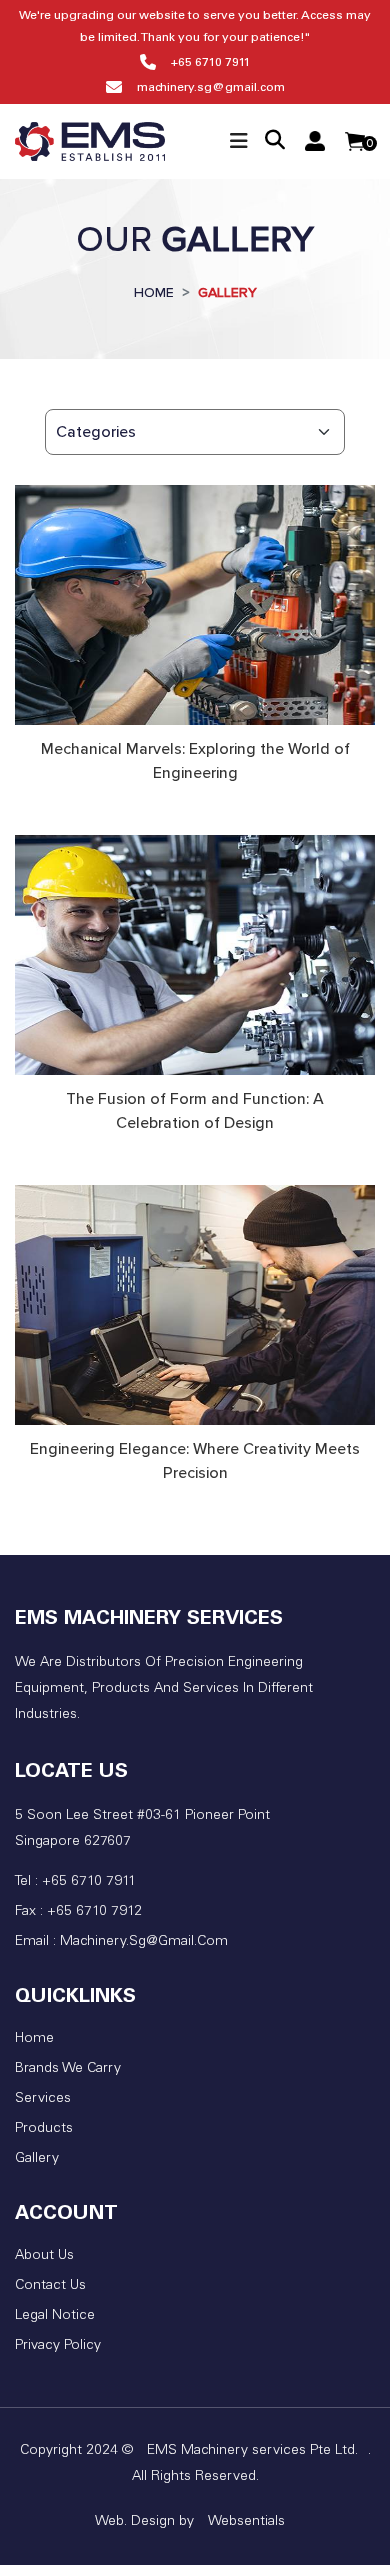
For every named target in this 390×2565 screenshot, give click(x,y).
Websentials (246, 2522)
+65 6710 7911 (211, 63)
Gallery (37, 2159)
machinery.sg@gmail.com (211, 88)
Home (34, 2039)
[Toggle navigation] (239, 141)
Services (43, 2099)
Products (44, 2129)
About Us (44, 2256)
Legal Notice (55, 2316)
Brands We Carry (68, 2069)
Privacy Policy (58, 2346)
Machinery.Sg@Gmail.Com (144, 1942)
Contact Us (50, 2286)
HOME (154, 292)
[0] (355, 141)
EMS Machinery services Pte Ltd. (252, 2451)
